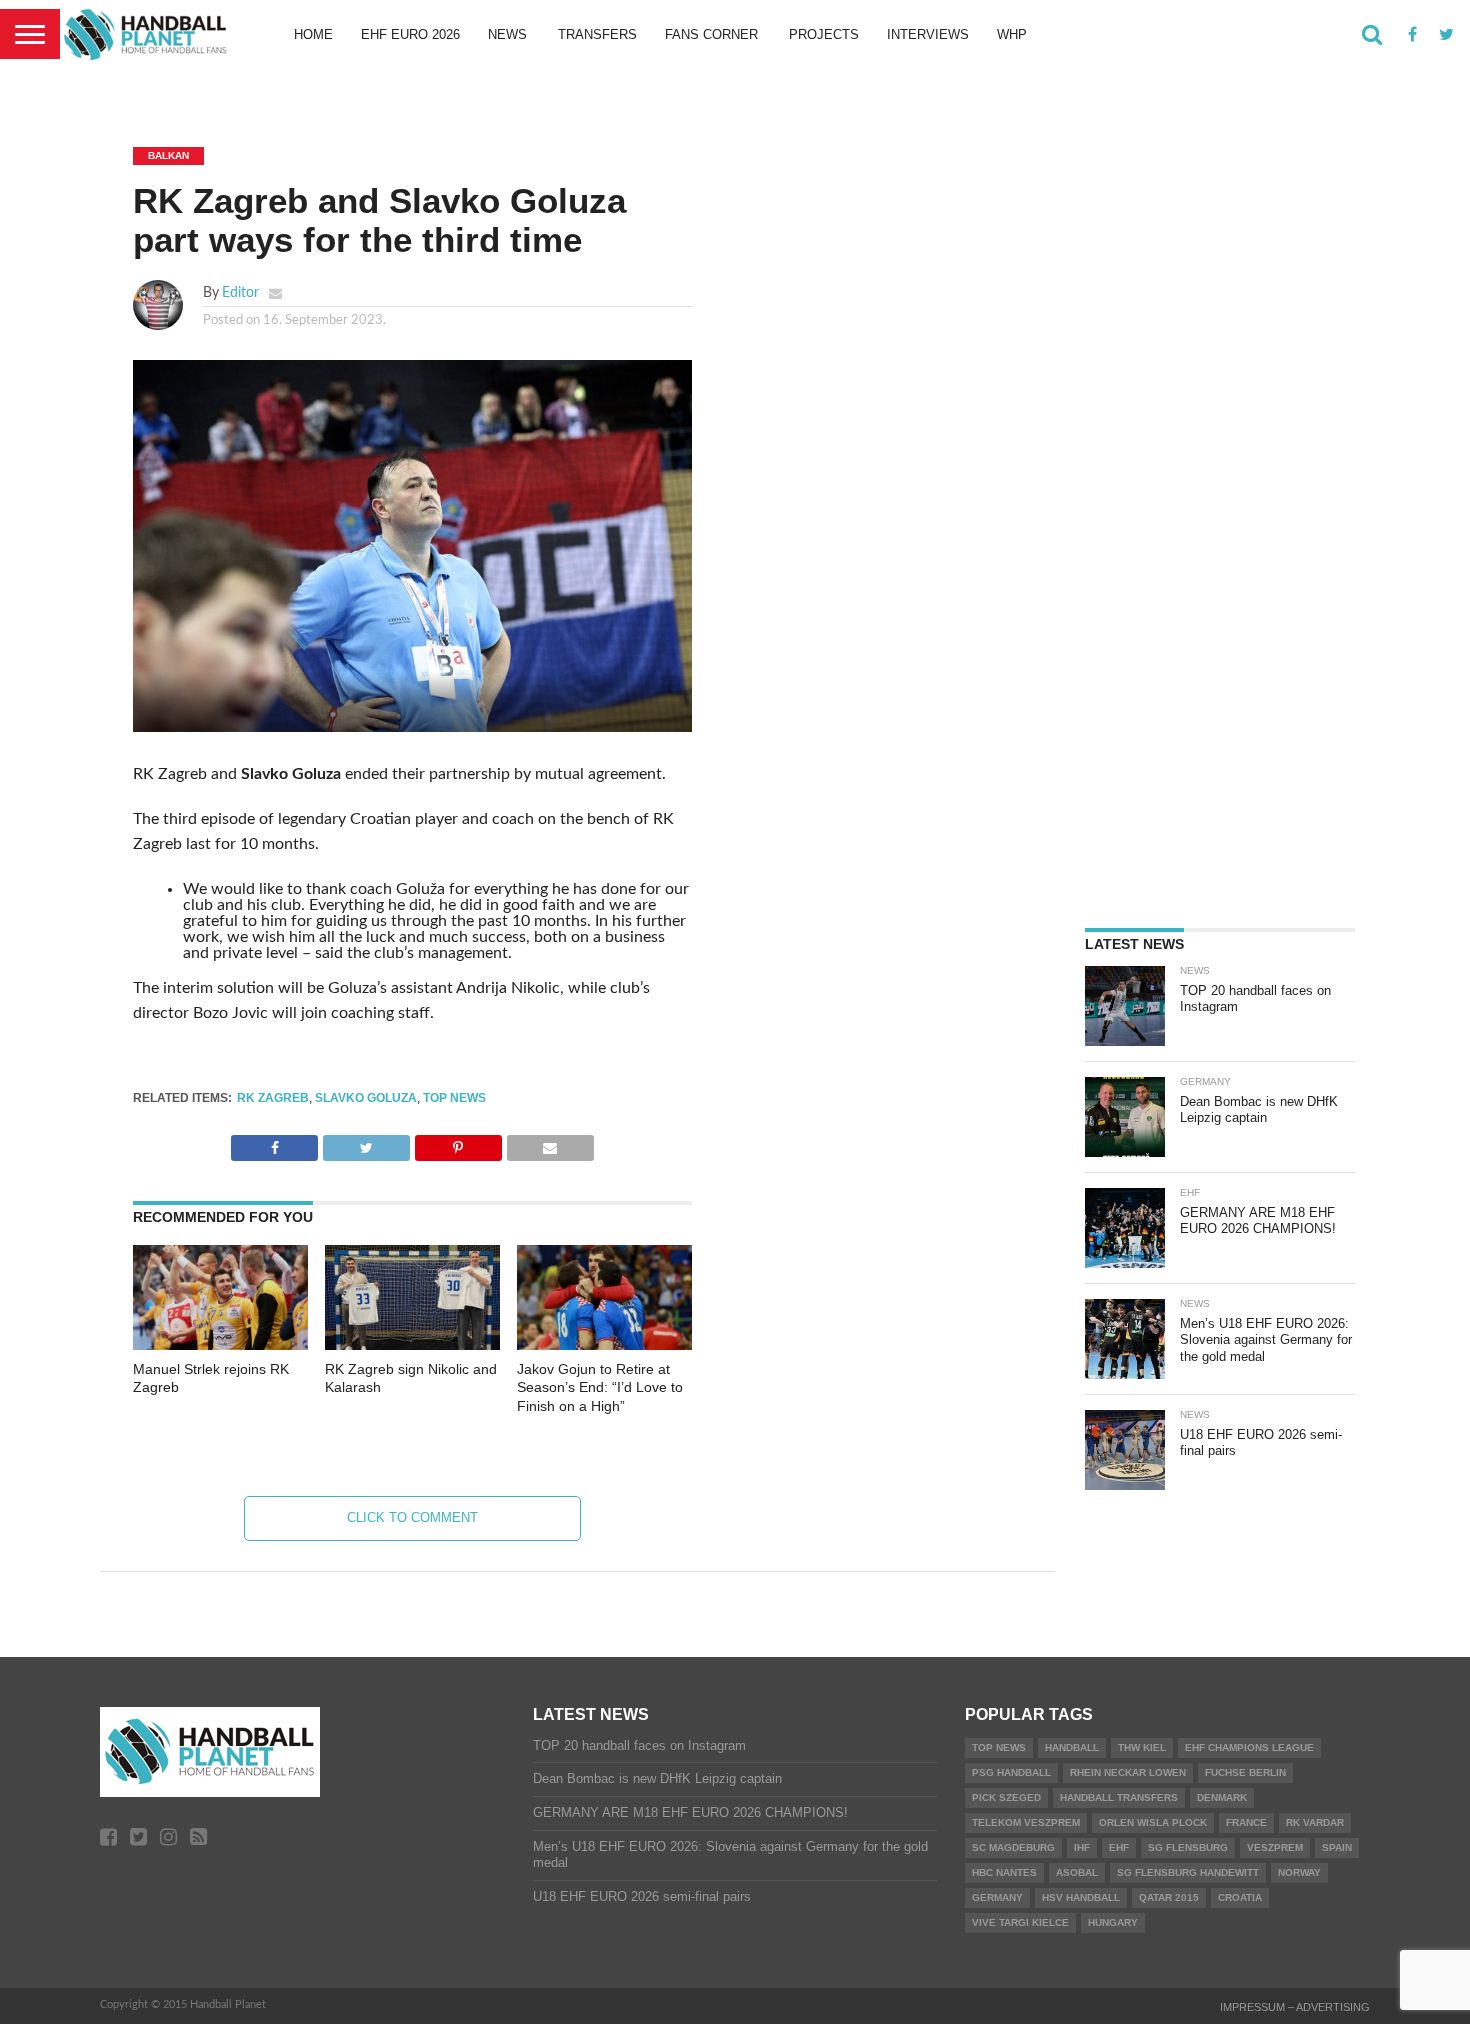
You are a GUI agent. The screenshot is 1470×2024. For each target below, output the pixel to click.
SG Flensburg (1188, 1847)
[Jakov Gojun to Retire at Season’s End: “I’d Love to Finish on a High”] (604, 1345)
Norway (1299, 1872)
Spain (1337, 1847)
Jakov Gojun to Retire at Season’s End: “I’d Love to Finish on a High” (600, 1387)
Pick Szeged (1006, 1797)
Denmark (1222, 1797)
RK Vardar (1315, 1822)
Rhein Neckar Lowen (1128, 1772)
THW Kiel (1142, 1747)
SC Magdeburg (1013, 1847)
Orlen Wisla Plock (1153, 1822)
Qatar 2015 (1169, 1897)
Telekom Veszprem (1026, 1822)
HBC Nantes (1004, 1872)
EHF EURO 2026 (410, 34)
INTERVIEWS (928, 34)
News (507, 34)
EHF (1119, 1847)
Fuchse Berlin (1245, 1772)
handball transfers (1119, 1797)
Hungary (1113, 1922)
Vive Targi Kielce (1020, 1922)
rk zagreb (273, 1098)
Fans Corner (711, 34)
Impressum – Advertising (1295, 2007)
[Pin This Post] (458, 1143)
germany (997, 1897)
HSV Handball (1081, 1897)
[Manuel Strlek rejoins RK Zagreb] (220, 1345)
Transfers (597, 34)
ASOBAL (1077, 1872)
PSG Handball (1011, 1772)
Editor (240, 292)
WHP (1012, 34)
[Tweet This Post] (366, 1143)
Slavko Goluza (366, 1098)
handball (1072, 1747)
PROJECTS (824, 34)
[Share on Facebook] (274, 1143)
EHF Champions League (1249, 1747)
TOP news (454, 1098)
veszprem (1275, 1847)
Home (313, 34)
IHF (1082, 1847)
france (1246, 1822)
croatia (1240, 1897)
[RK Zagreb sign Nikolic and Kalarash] (412, 1345)
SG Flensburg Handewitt (1188, 1872)
